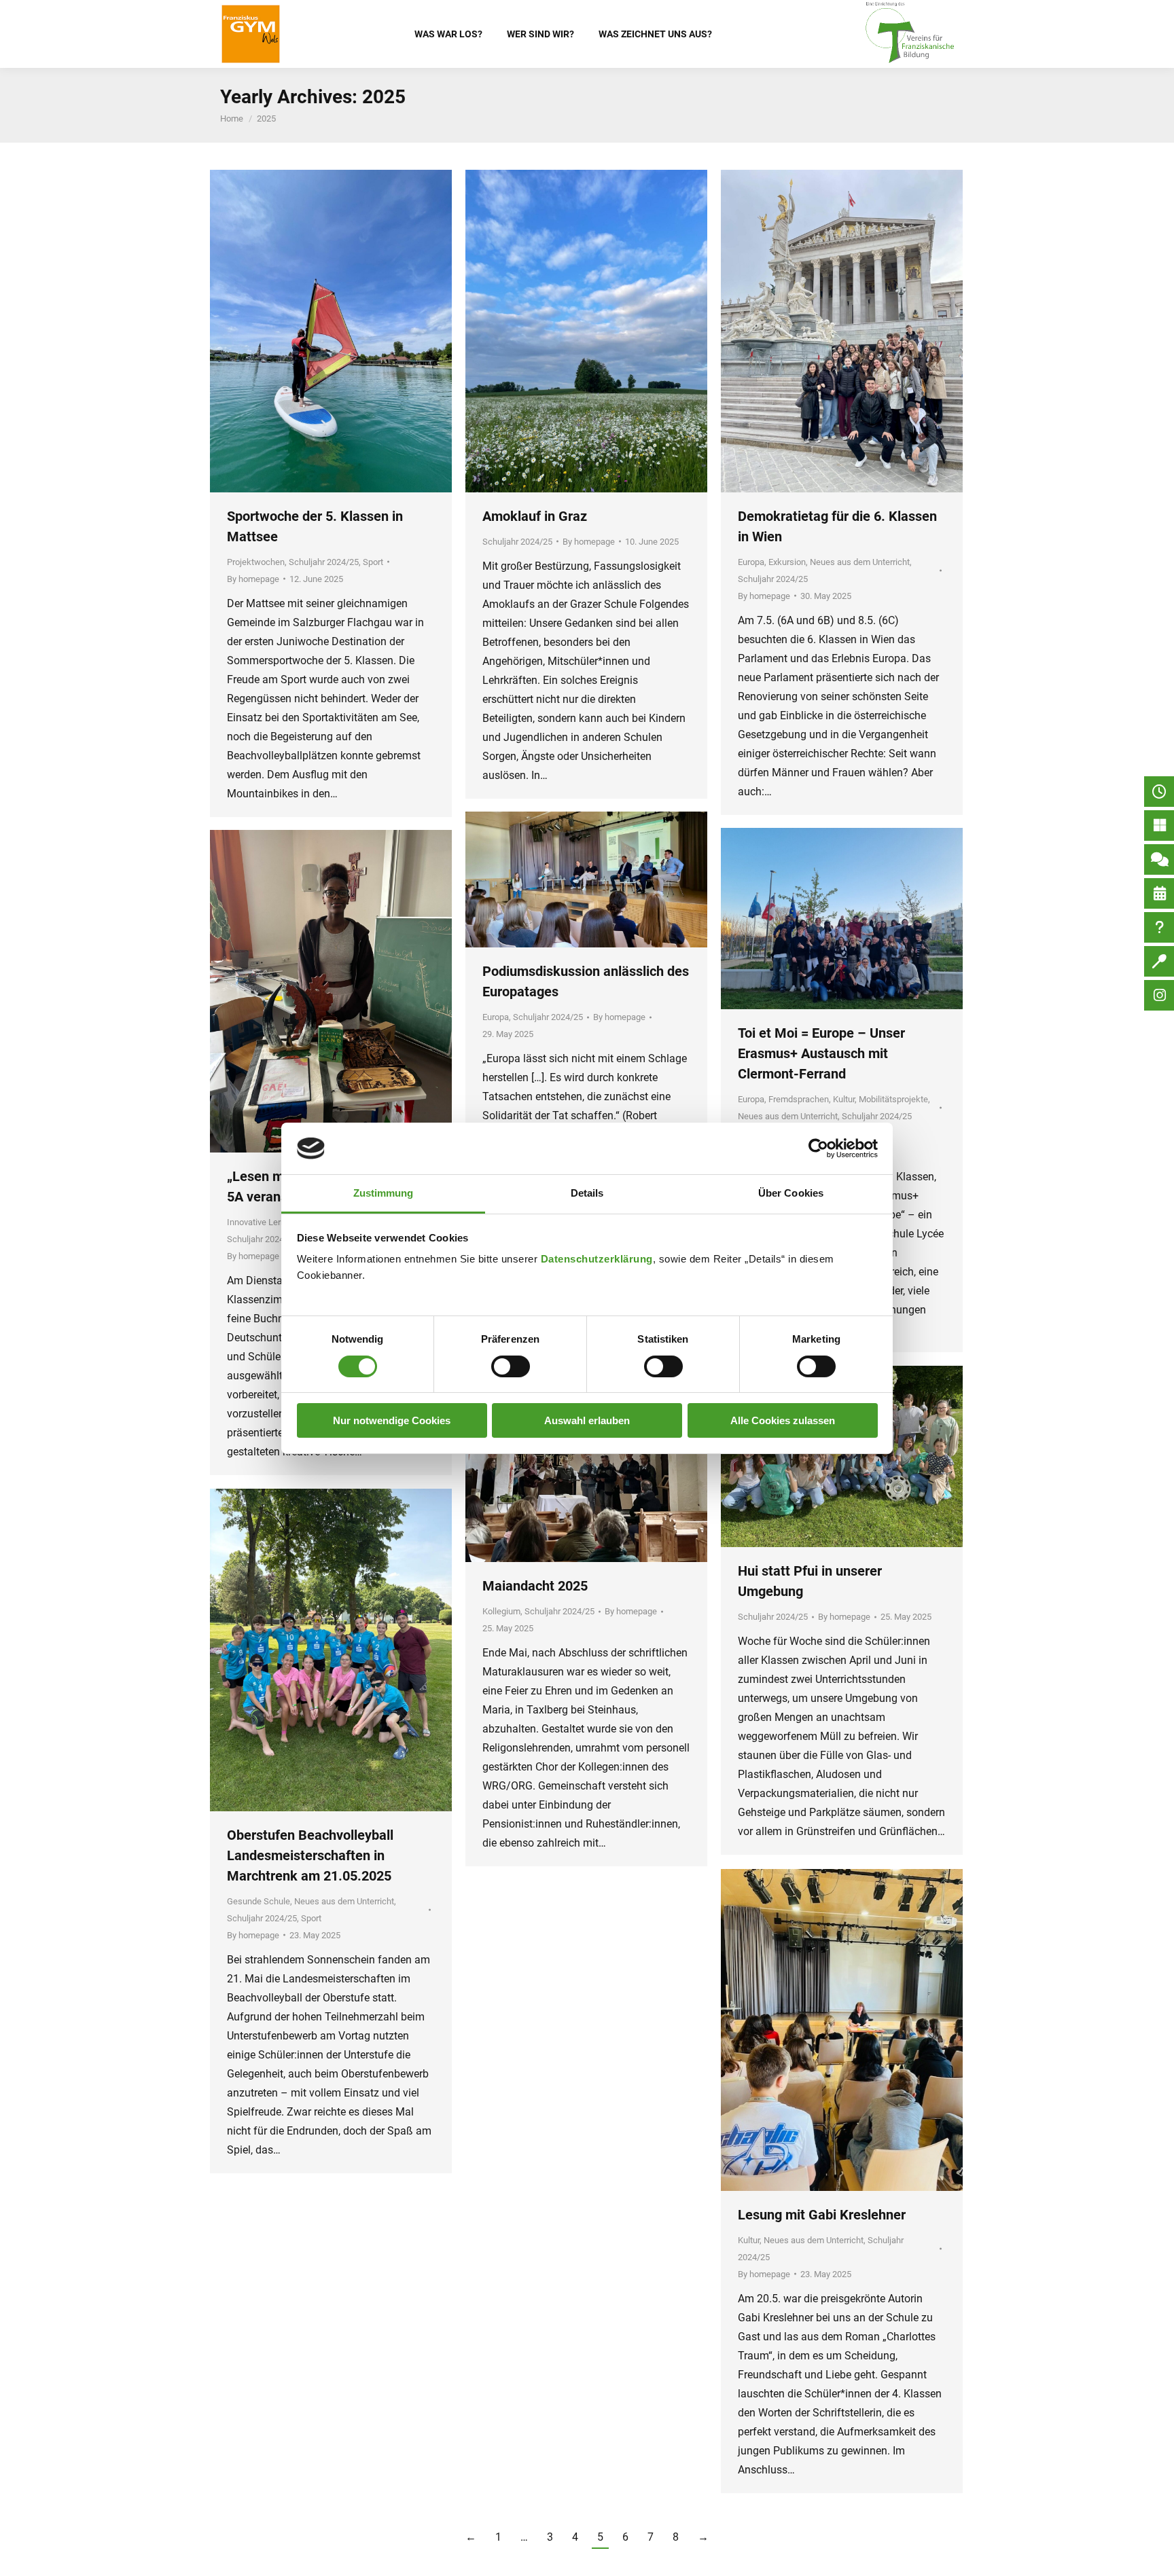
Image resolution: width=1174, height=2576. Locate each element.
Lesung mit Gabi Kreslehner (822, 2215)
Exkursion (787, 562)
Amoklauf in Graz (535, 516)
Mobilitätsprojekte (893, 1099)
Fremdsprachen (799, 1099)
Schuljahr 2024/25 (324, 562)
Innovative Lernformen (270, 1222)
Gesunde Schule (259, 1901)
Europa (751, 562)
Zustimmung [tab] (384, 1193)
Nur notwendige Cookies (392, 1420)
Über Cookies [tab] (791, 1193)
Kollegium (501, 1611)
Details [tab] (587, 1193)
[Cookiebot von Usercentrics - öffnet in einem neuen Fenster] (818, 1148)
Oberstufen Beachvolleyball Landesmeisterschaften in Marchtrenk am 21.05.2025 (310, 1855)
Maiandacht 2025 (535, 1586)
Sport (373, 562)
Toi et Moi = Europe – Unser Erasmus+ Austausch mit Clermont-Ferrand (821, 1053)
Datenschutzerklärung (597, 1259)
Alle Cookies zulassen (783, 1420)
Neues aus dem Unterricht (860, 562)
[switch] (511, 1366)
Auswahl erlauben (587, 1420)
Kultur (844, 1099)
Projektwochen (256, 562)
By (253, 579)
